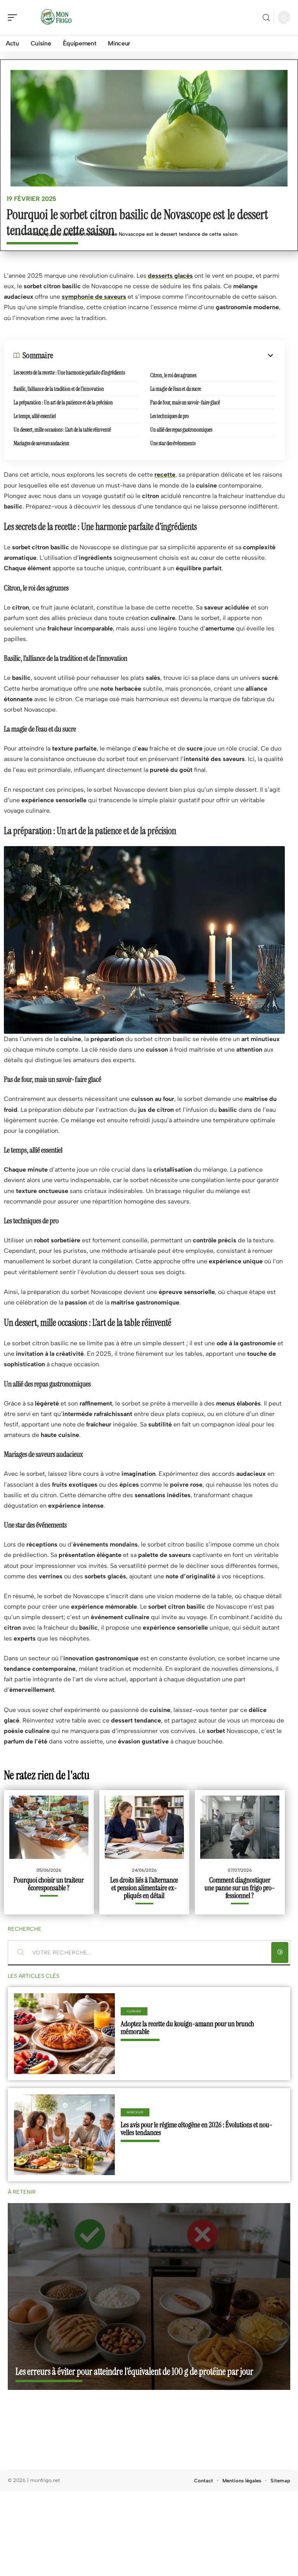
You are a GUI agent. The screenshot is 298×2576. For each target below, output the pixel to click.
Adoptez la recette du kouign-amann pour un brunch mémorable (187, 2028)
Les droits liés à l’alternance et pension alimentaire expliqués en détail (144, 1888)
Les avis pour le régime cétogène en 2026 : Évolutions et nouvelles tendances (197, 2129)
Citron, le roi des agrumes (173, 375)
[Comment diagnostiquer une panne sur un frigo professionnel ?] (240, 1827)
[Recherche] (266, 18)
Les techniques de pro (170, 416)
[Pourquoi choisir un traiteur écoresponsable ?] (49, 1827)
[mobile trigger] (14, 17)
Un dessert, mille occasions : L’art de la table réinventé (62, 430)
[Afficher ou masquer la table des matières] (164, 355)
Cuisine (134, 2011)
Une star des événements (173, 443)
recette (165, 475)
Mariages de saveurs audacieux (41, 443)
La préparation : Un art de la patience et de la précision (63, 402)
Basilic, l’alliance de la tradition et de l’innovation (59, 389)
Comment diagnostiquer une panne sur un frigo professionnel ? (240, 1888)
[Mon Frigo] (56, 17)
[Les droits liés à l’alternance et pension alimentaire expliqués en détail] (144, 1827)
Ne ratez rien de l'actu (47, 1775)
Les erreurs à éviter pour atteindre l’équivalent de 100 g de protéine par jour (134, 2371)
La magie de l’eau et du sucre (176, 389)
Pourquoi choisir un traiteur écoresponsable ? (49, 1884)
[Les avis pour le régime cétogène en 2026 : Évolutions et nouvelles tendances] (64, 2135)
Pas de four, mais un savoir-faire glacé (185, 402)
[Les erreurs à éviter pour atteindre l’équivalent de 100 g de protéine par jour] (149, 2296)
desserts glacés (170, 276)
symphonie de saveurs (94, 297)
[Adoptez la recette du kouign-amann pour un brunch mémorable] (64, 2034)
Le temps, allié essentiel (35, 416)
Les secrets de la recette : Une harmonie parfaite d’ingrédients (69, 373)
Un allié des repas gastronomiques (181, 430)
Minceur (135, 2112)
